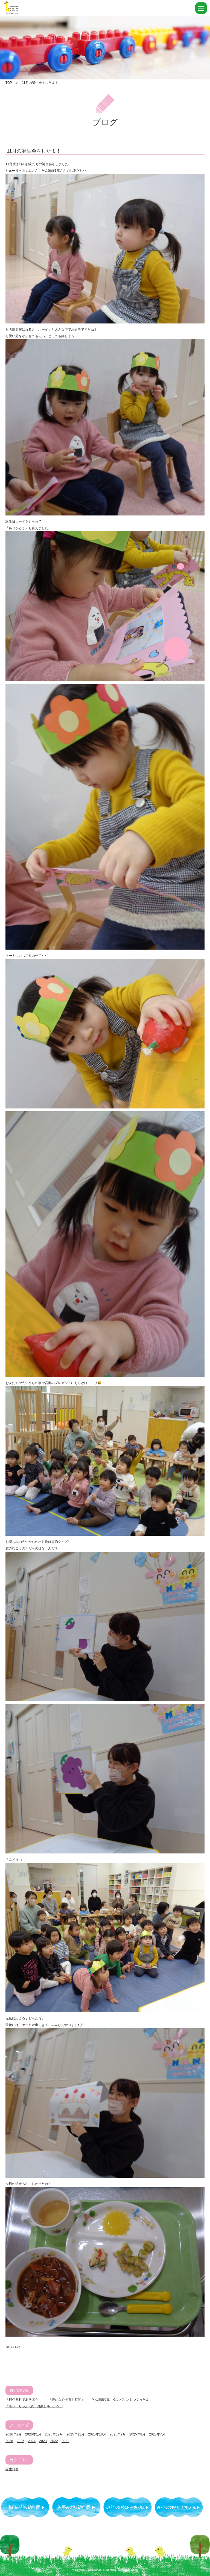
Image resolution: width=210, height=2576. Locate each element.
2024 (32, 2441)
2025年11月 (75, 2434)
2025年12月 (54, 2434)
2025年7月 (157, 2434)
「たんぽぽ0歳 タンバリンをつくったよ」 (120, 2400)
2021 (65, 2441)
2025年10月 (97, 2434)
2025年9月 (118, 2434)
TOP (9, 83)
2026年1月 (33, 2434)
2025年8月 (137, 2434)
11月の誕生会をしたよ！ (34, 151)
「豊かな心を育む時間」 (66, 2400)
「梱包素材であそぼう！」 (25, 2400)
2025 (21, 2441)
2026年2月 (14, 2434)
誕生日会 (12, 2469)
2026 (9, 2441)
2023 (43, 2441)
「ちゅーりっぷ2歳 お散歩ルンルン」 (34, 2406)
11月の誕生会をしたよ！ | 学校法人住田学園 (38, 8)
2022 (54, 2441)
